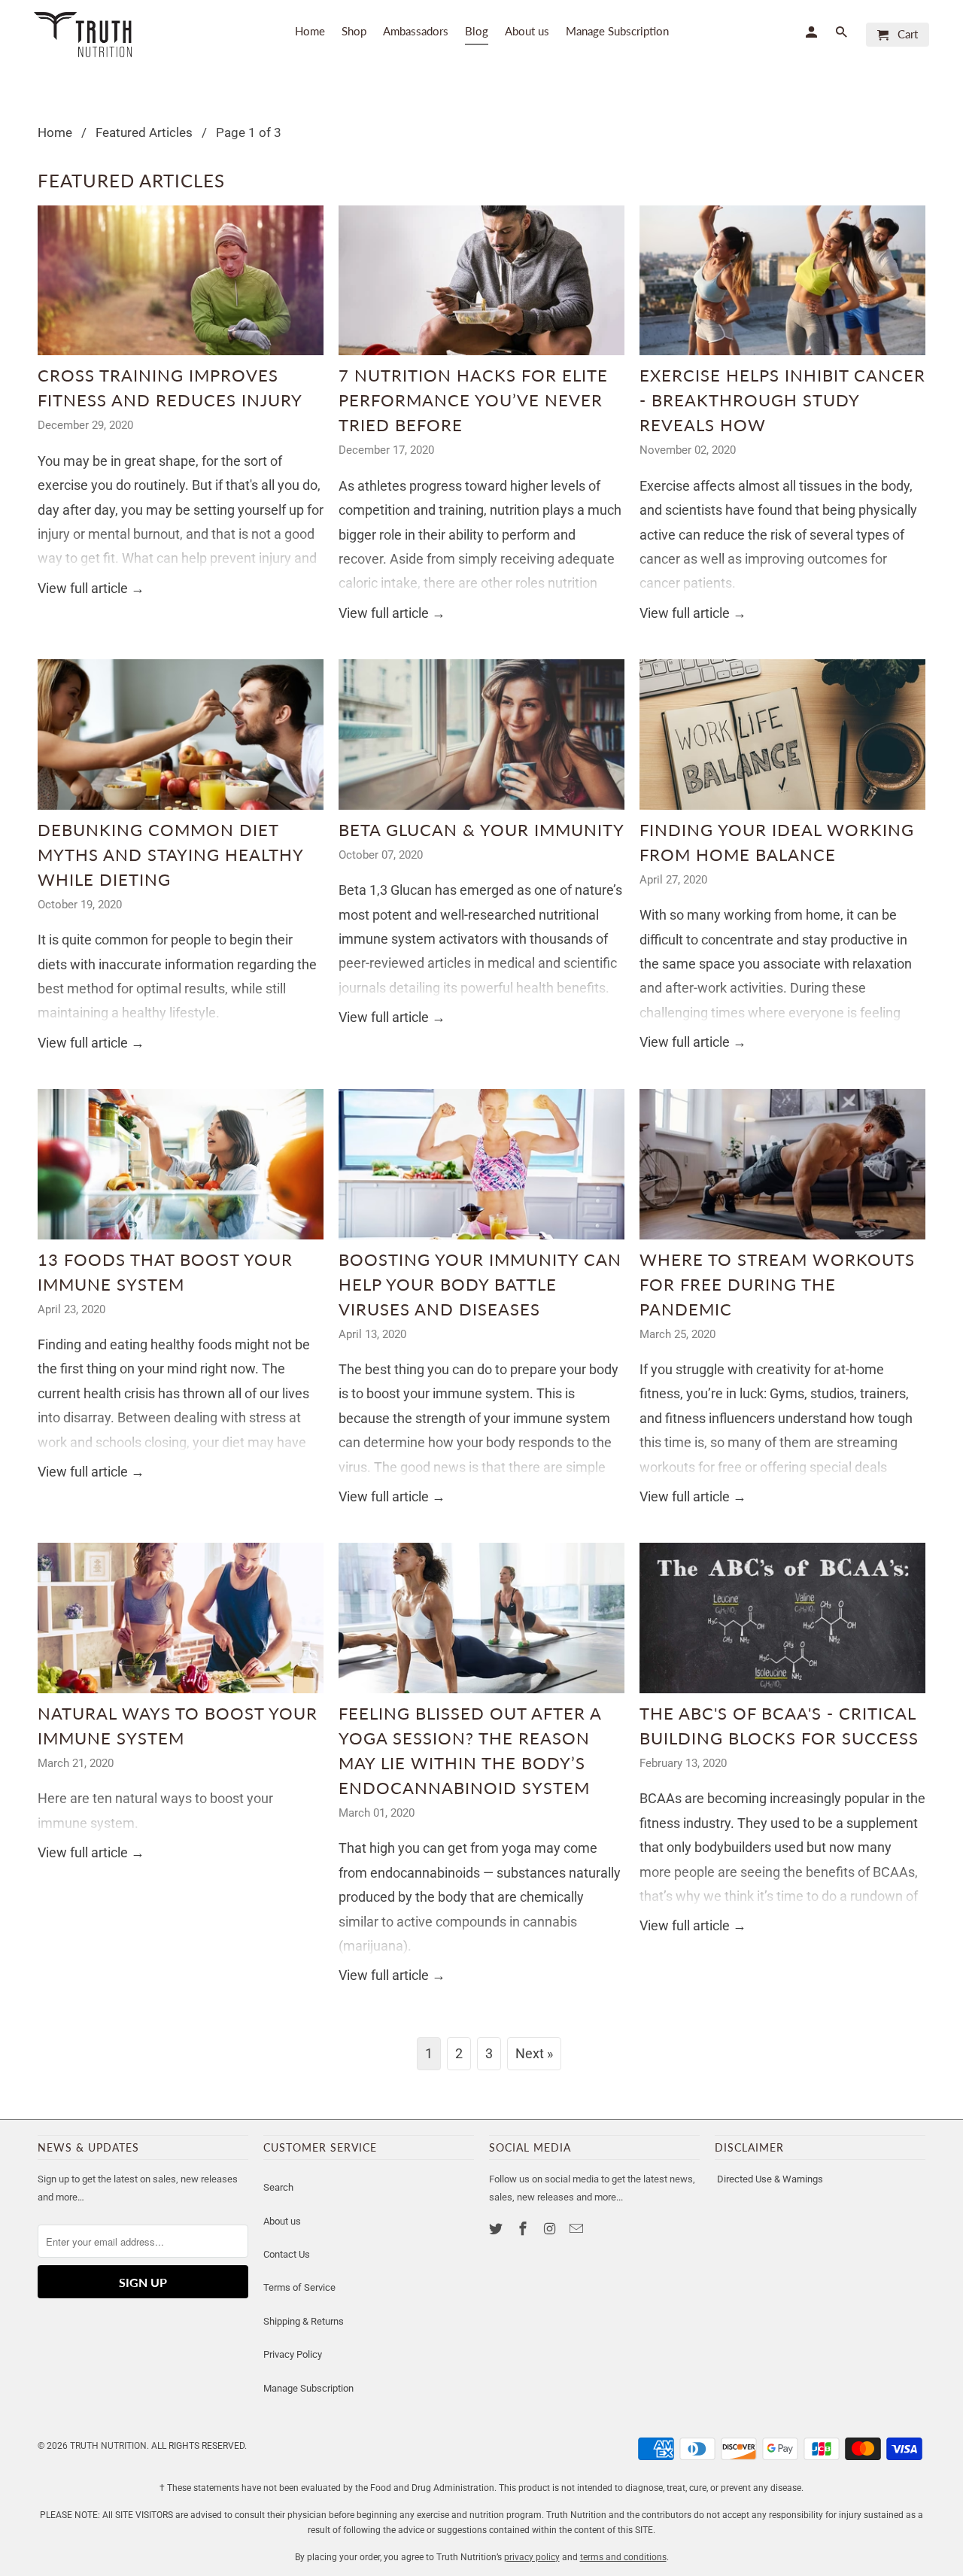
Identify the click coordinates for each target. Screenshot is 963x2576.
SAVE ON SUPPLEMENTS (335, 1414)
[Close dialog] (756, 1153)
